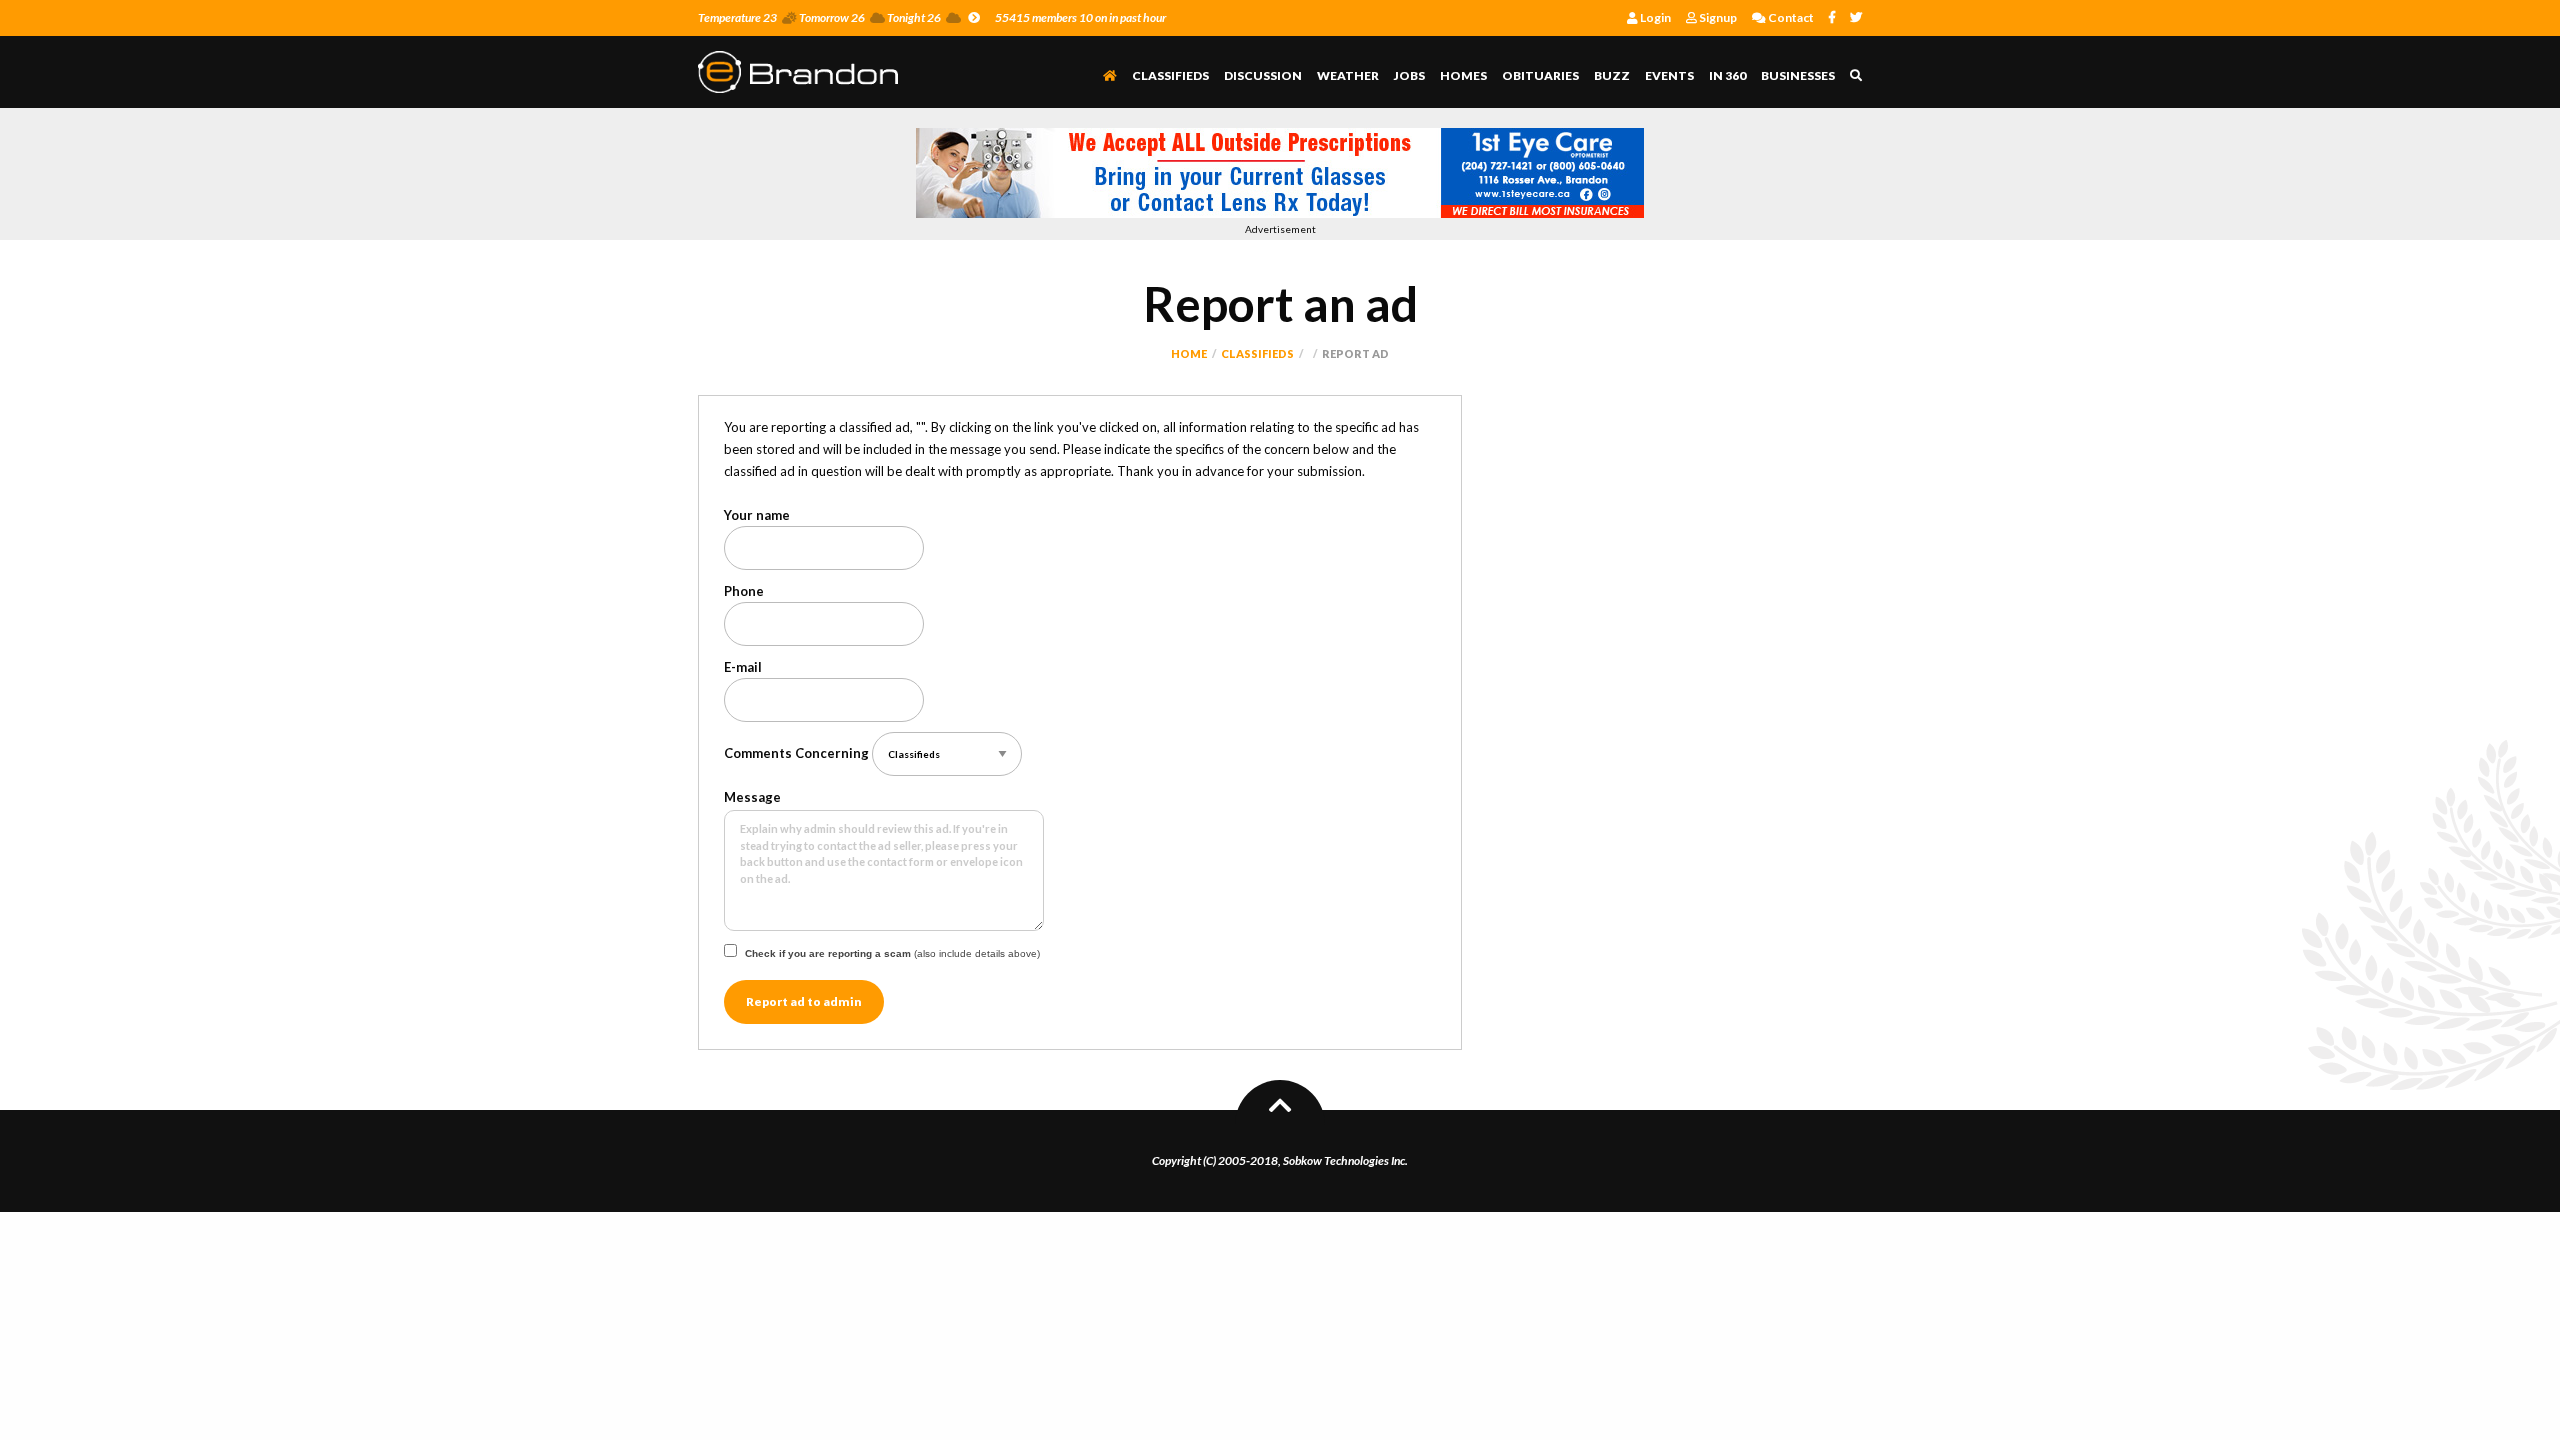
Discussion (1263, 75)
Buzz (1612, 75)
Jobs (1409, 75)
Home (1189, 353)
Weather (1348, 75)
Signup (1717, 17)
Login (1654, 17)
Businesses (1798, 75)
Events (1669, 75)
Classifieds (1170, 75)
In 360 (1727, 75)
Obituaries (1540, 75)
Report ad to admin (804, 1001)
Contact (1790, 17)
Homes (1463, 75)
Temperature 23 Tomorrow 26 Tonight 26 (819, 17)
